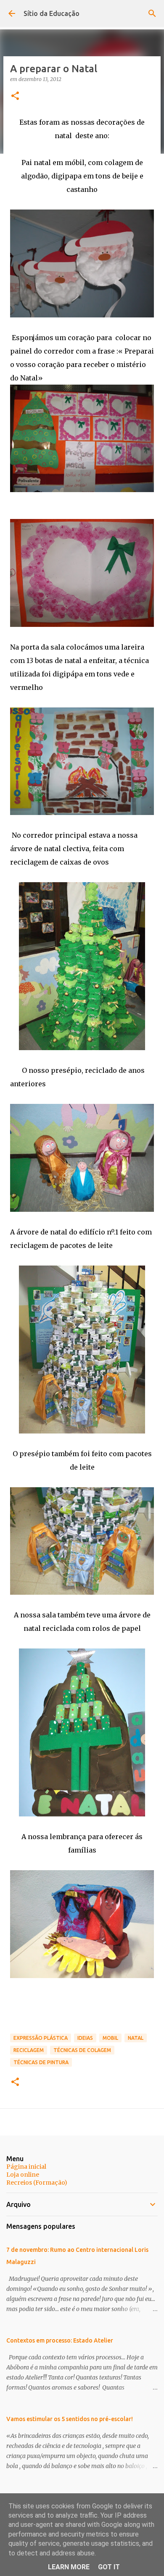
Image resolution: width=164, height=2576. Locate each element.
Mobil (110, 2038)
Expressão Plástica (41, 2038)
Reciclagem (29, 2050)
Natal (136, 2038)
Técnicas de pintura (41, 2062)
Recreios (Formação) (37, 2183)
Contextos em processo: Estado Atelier (60, 2340)
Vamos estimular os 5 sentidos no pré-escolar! (70, 2419)
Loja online (23, 2175)
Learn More (69, 2567)
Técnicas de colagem (82, 2050)
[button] (15, 96)
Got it (109, 2567)
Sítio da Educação (52, 13)
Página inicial (26, 2167)
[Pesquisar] (152, 13)
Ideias (85, 2038)
